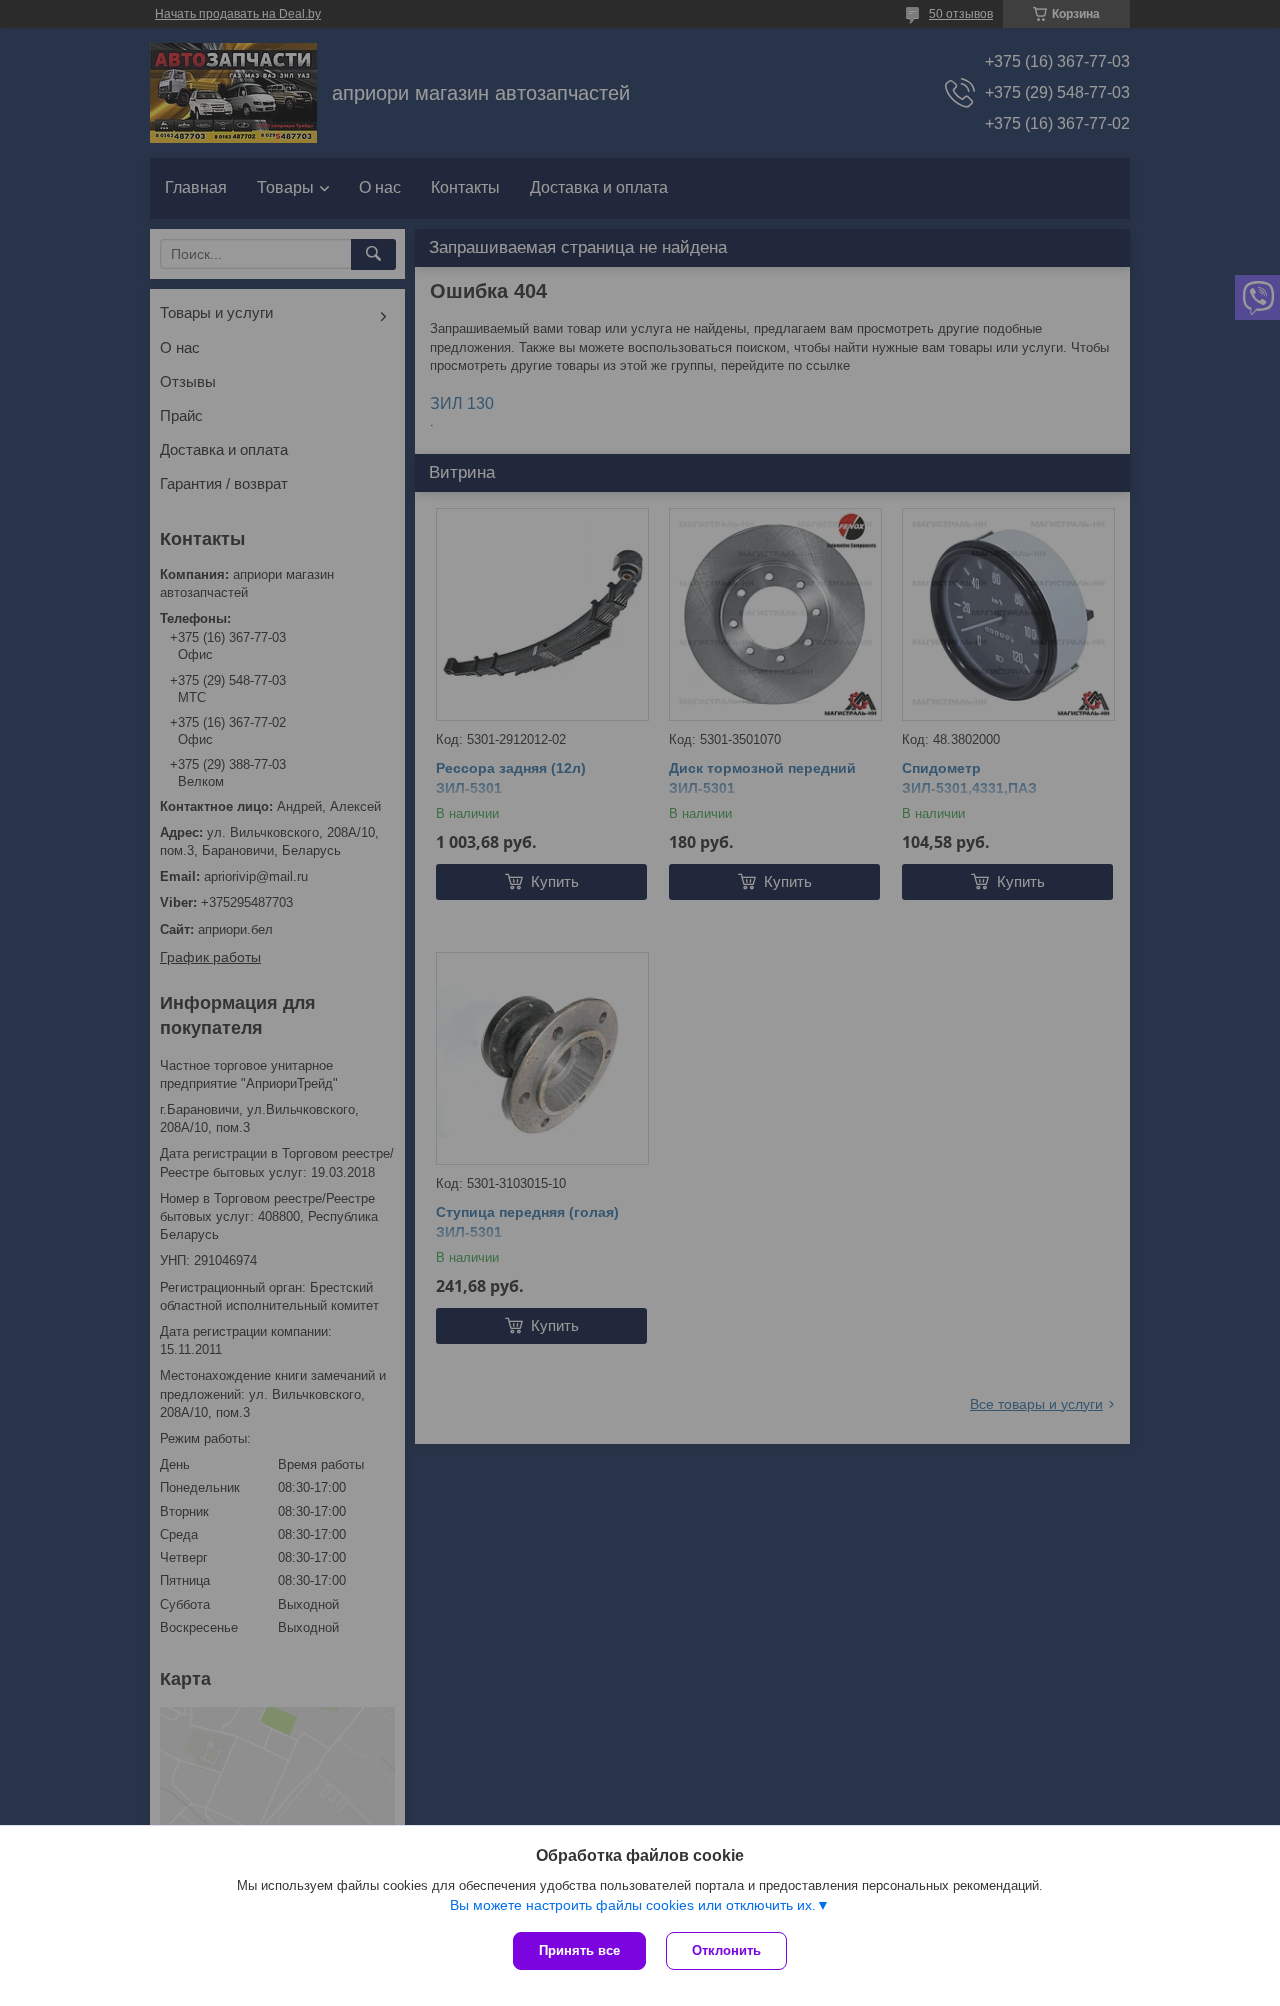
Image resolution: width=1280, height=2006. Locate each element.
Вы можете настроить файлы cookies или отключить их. (633, 1905)
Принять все (579, 1950)
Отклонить (726, 1950)
